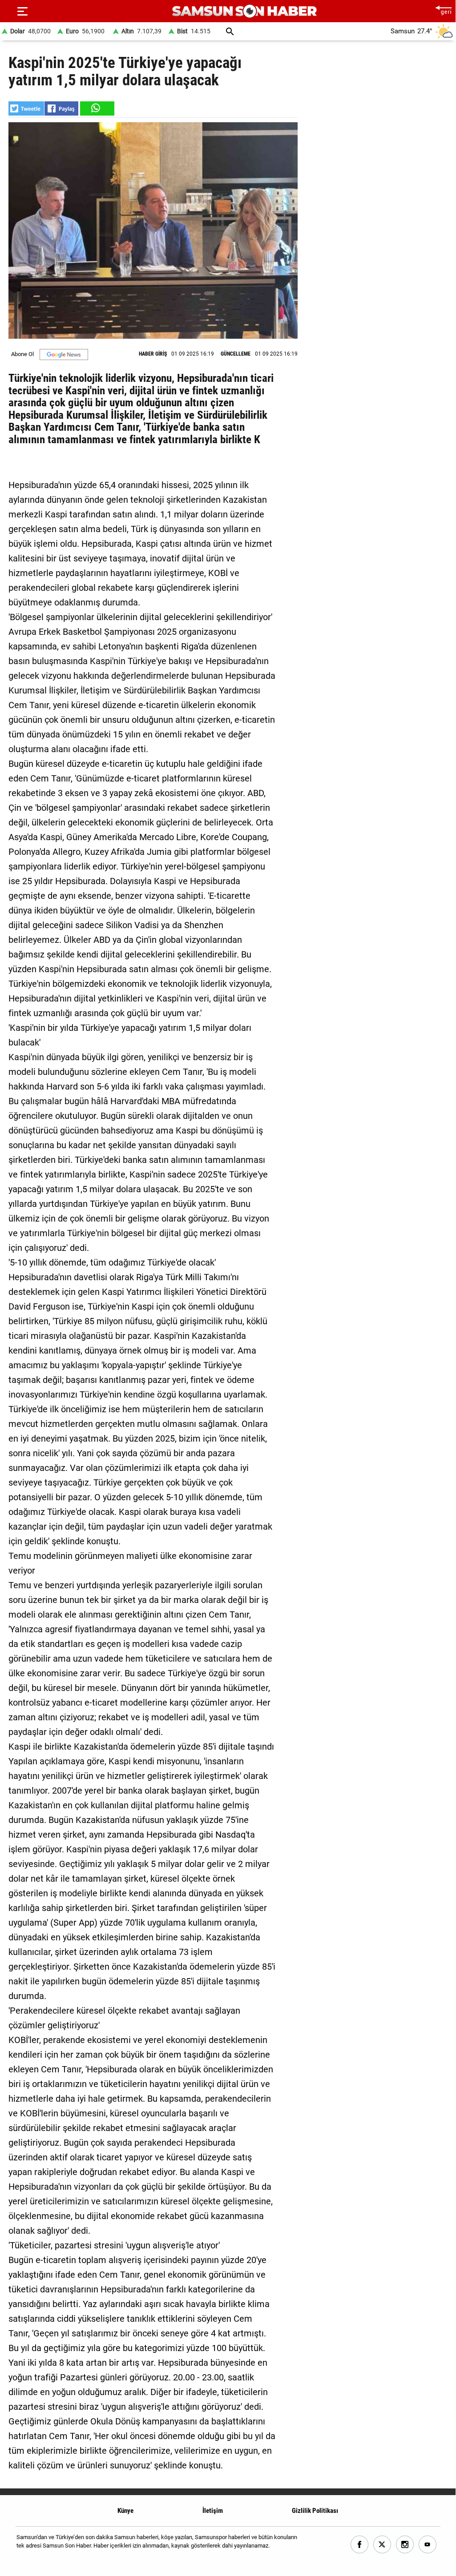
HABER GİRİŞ (153, 354)
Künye (125, 2511)
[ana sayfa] (443, 9)
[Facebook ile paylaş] (61, 108)
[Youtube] (428, 2545)
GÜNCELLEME (236, 354)
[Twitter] (382, 2545)
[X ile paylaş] (26, 108)
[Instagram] (405, 2545)
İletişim (213, 2511)
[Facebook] (360, 2545)
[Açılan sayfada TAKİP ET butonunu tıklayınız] (64, 355)
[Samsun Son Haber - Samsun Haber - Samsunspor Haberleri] (244, 11)
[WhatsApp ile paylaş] (97, 108)
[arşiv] (230, 31)
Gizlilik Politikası (315, 2511)
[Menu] (22, 11)
